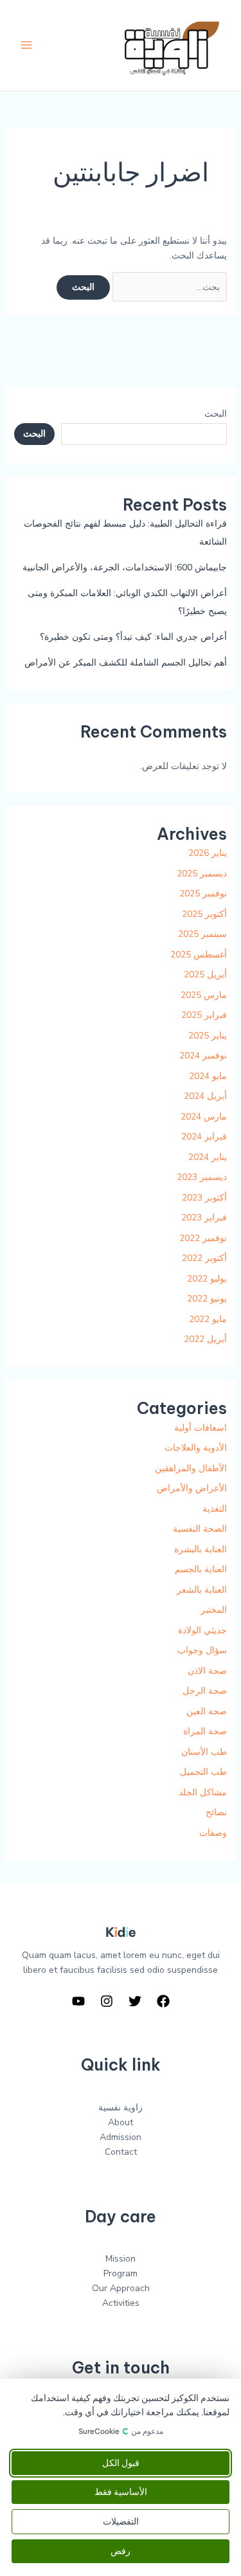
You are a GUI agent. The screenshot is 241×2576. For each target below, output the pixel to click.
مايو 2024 (208, 1076)
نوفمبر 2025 (203, 893)
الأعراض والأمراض (192, 1488)
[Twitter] (135, 2001)
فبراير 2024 (204, 1137)
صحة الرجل (205, 1691)
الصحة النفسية (200, 1529)
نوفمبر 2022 (203, 1238)
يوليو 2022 (207, 1279)
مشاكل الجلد (203, 1792)
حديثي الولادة (202, 1630)
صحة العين (207, 1711)
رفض (121, 2551)
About (121, 2122)
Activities (121, 2303)
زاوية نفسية (121, 2108)
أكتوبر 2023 (204, 1198)
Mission (121, 2259)
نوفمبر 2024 (203, 1056)
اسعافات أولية (201, 1428)
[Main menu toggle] (26, 45)
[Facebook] (163, 2001)
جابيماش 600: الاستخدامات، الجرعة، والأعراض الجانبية (125, 567)
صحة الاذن (207, 1671)
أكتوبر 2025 (204, 914)
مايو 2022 (208, 1319)
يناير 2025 (208, 1036)
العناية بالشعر (202, 1590)
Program (121, 2273)
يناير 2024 (208, 1157)
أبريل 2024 (205, 1096)
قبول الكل (121, 2463)
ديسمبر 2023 (202, 1177)
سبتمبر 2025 (202, 934)
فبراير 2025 (204, 1015)
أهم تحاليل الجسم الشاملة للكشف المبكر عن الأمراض (126, 663)
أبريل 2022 (205, 1339)
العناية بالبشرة (201, 1549)
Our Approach (121, 2288)
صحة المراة (205, 1731)
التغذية (215, 1509)
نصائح (216, 1812)
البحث (216, 414)
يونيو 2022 (207, 1299)
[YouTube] (78, 2001)
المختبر (214, 1610)
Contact (121, 2152)
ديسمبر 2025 (202, 874)
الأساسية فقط (121, 2492)
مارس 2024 (204, 1117)
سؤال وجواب (202, 1650)
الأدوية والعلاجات (196, 1448)
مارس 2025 (204, 995)
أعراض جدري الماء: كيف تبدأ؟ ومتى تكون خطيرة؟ (133, 637)
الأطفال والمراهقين (191, 1468)
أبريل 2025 (205, 975)
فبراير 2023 (204, 1218)
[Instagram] (107, 2001)
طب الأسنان (204, 1752)
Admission (121, 2137)
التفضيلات (121, 2522)
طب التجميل (203, 1772)
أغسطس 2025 (199, 955)
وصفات (213, 1833)
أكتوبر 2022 (204, 1258)
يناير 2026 (208, 853)
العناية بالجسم (201, 1569)
